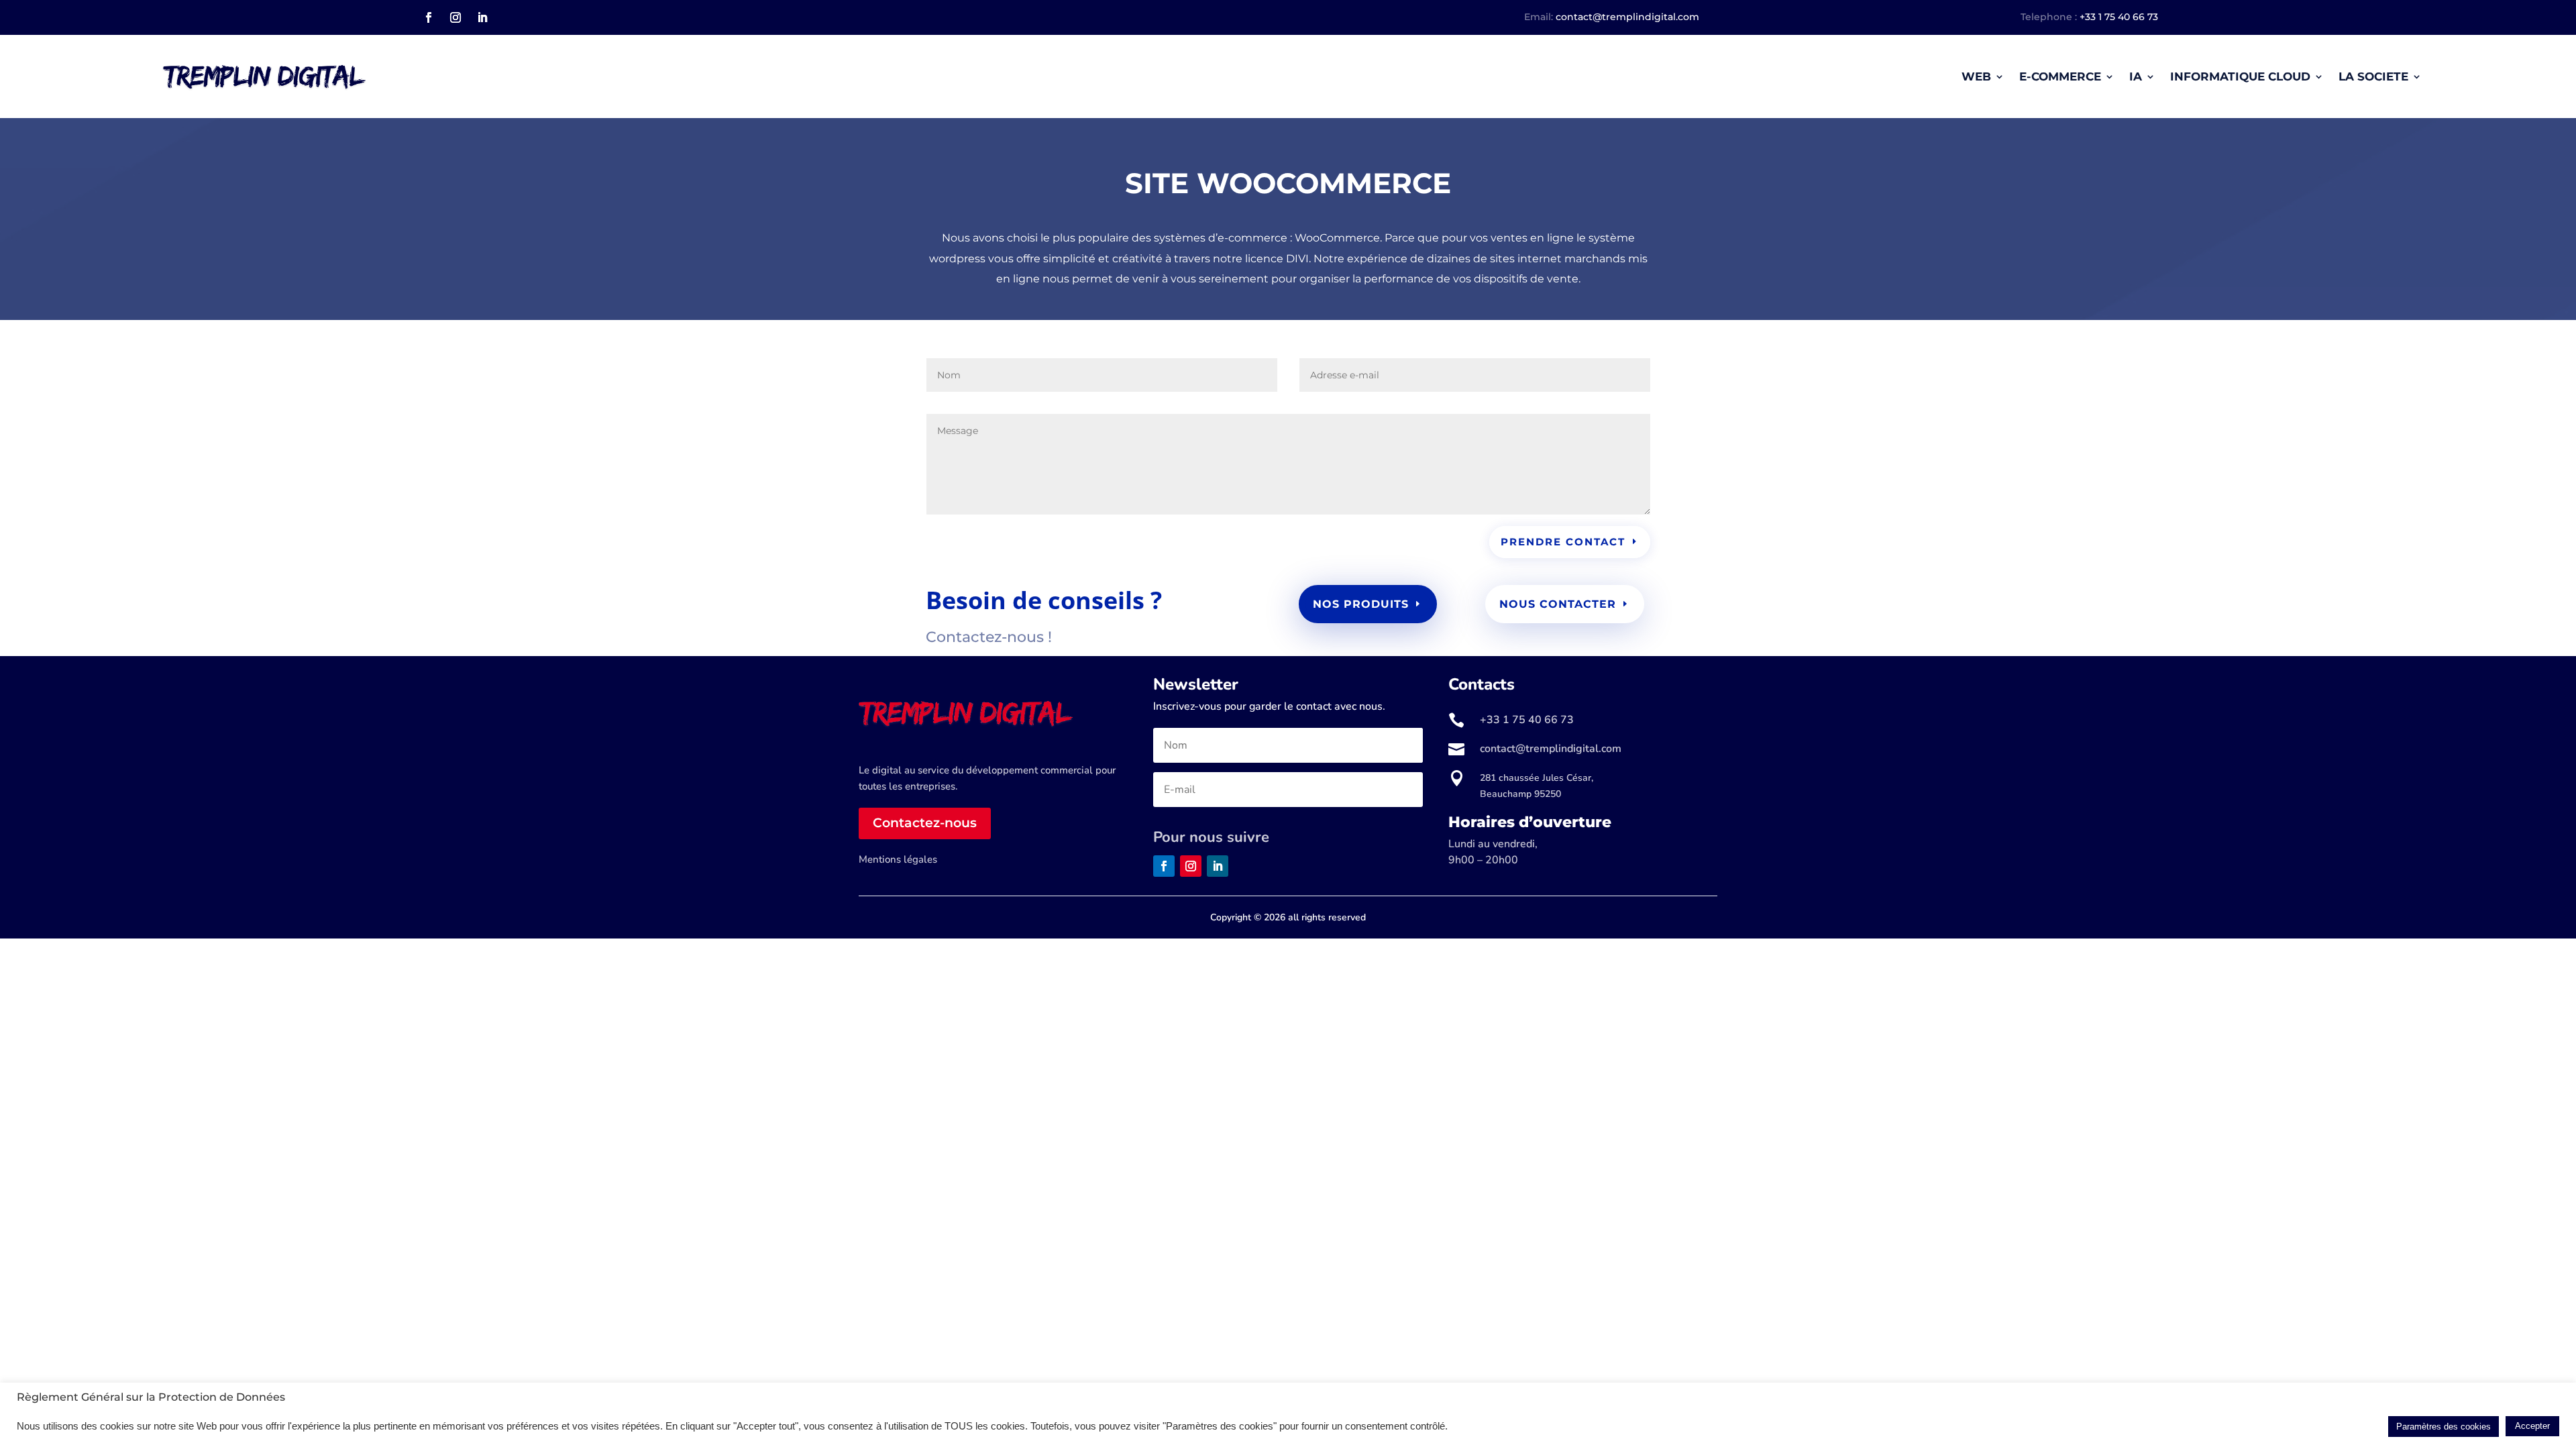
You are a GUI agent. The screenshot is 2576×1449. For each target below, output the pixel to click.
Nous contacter (1558, 604)
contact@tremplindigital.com (1627, 17)
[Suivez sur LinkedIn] (482, 17)
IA (2136, 76)
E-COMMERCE (2060, 76)
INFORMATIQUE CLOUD (2240, 76)
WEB (1976, 76)
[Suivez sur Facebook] (429, 17)
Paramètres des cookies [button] (2444, 1427)
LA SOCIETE (2373, 76)
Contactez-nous (925, 823)
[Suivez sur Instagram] (455, 17)
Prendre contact (1563, 542)
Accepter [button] (2532, 1426)
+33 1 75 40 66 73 (2119, 17)
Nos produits (1361, 604)
